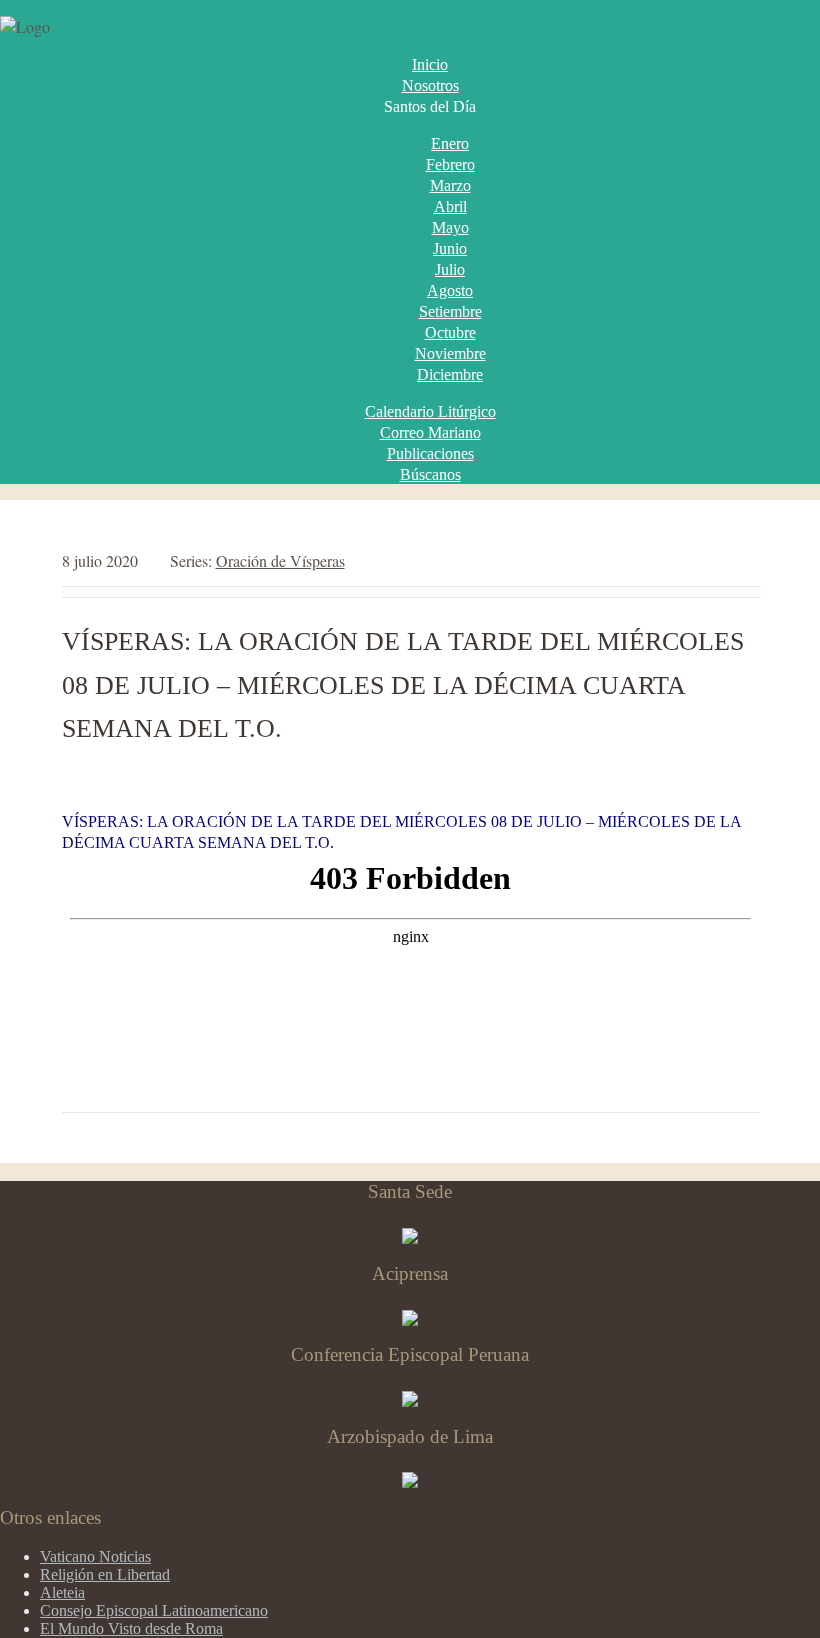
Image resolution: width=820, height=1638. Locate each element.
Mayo (450, 227)
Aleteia (62, 1592)
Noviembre (450, 353)
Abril (450, 206)
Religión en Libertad (105, 1574)
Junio (450, 248)
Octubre (450, 332)
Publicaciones (430, 453)
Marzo (450, 185)
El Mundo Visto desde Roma (131, 1628)
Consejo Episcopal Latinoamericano (154, 1610)
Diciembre (450, 374)
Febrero (450, 164)
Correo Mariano (430, 432)
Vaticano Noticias (95, 1556)
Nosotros (430, 85)
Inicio (430, 64)
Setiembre (450, 311)
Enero (450, 143)
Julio (450, 269)
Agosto (450, 290)
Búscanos (430, 474)
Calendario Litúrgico (430, 411)
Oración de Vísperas (280, 560)
